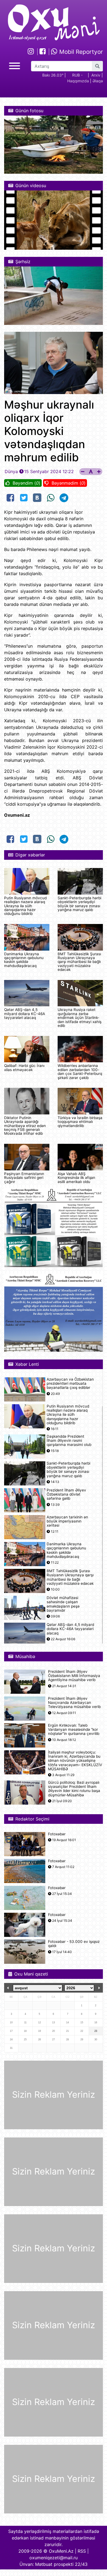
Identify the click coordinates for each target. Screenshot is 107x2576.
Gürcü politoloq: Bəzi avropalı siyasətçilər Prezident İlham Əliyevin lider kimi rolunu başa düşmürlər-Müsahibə (74, 1789)
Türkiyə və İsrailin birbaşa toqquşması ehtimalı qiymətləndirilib (80, 1122)
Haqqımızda (78, 81)
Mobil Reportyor (80, 52)
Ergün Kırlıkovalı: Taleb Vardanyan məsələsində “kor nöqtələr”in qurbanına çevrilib (74, 1730)
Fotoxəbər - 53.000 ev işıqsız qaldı (74, 1944)
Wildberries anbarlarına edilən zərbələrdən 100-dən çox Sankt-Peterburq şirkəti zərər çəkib (80, 1071)
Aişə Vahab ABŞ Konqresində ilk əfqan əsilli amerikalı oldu (76, 1178)
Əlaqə (98, 81)
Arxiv (96, 75)
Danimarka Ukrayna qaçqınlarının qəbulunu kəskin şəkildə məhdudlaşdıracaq (24, 960)
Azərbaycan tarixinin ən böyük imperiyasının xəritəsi (67, 1521)
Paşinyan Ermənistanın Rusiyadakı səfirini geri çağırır (24, 1178)
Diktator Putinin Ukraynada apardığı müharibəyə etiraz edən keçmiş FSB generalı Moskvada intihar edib (25, 1126)
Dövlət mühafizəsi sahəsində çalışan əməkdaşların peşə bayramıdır (63, 1604)
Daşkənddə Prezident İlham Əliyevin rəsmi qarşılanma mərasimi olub (69, 1441)
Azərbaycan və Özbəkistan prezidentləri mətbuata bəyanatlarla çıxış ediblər (70, 1383)
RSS (82, 2551)
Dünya (11, 471)
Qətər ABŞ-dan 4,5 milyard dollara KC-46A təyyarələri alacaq (25, 1014)
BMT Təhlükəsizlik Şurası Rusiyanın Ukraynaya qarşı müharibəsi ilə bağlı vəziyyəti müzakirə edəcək (79, 962)
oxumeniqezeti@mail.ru (54, 2558)
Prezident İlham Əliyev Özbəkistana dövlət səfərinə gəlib (66, 1494)
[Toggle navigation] (15, 65)
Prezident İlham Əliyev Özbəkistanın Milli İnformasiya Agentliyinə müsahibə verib (74, 1676)
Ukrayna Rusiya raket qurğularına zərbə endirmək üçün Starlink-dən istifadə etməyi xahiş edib (80, 1018)
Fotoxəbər (57, 1834)
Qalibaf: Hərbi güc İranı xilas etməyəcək (24, 1068)
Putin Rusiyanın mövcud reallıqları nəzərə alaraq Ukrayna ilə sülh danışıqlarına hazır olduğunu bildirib (25, 906)
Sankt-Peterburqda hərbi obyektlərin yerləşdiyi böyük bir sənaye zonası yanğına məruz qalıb (79, 904)
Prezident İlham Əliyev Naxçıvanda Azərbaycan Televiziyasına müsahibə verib (74, 1703)
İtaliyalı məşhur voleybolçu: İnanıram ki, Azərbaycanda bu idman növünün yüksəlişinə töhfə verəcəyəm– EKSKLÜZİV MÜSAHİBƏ (75, 1761)
